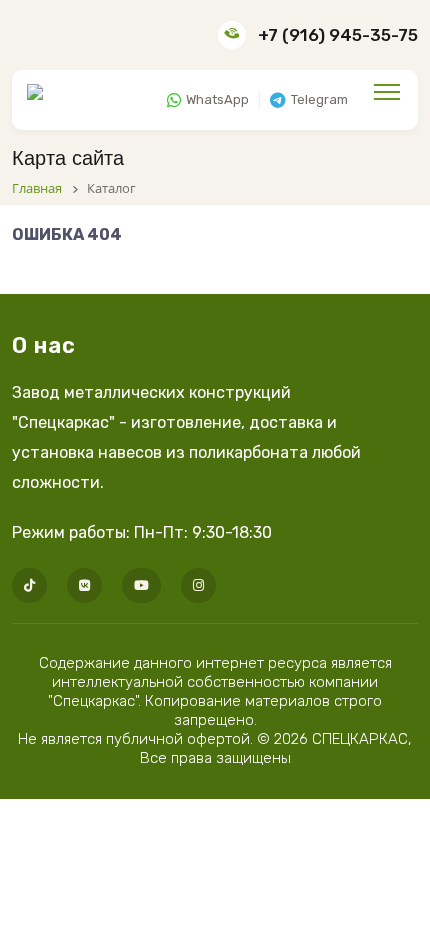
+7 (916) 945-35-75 (338, 35)
